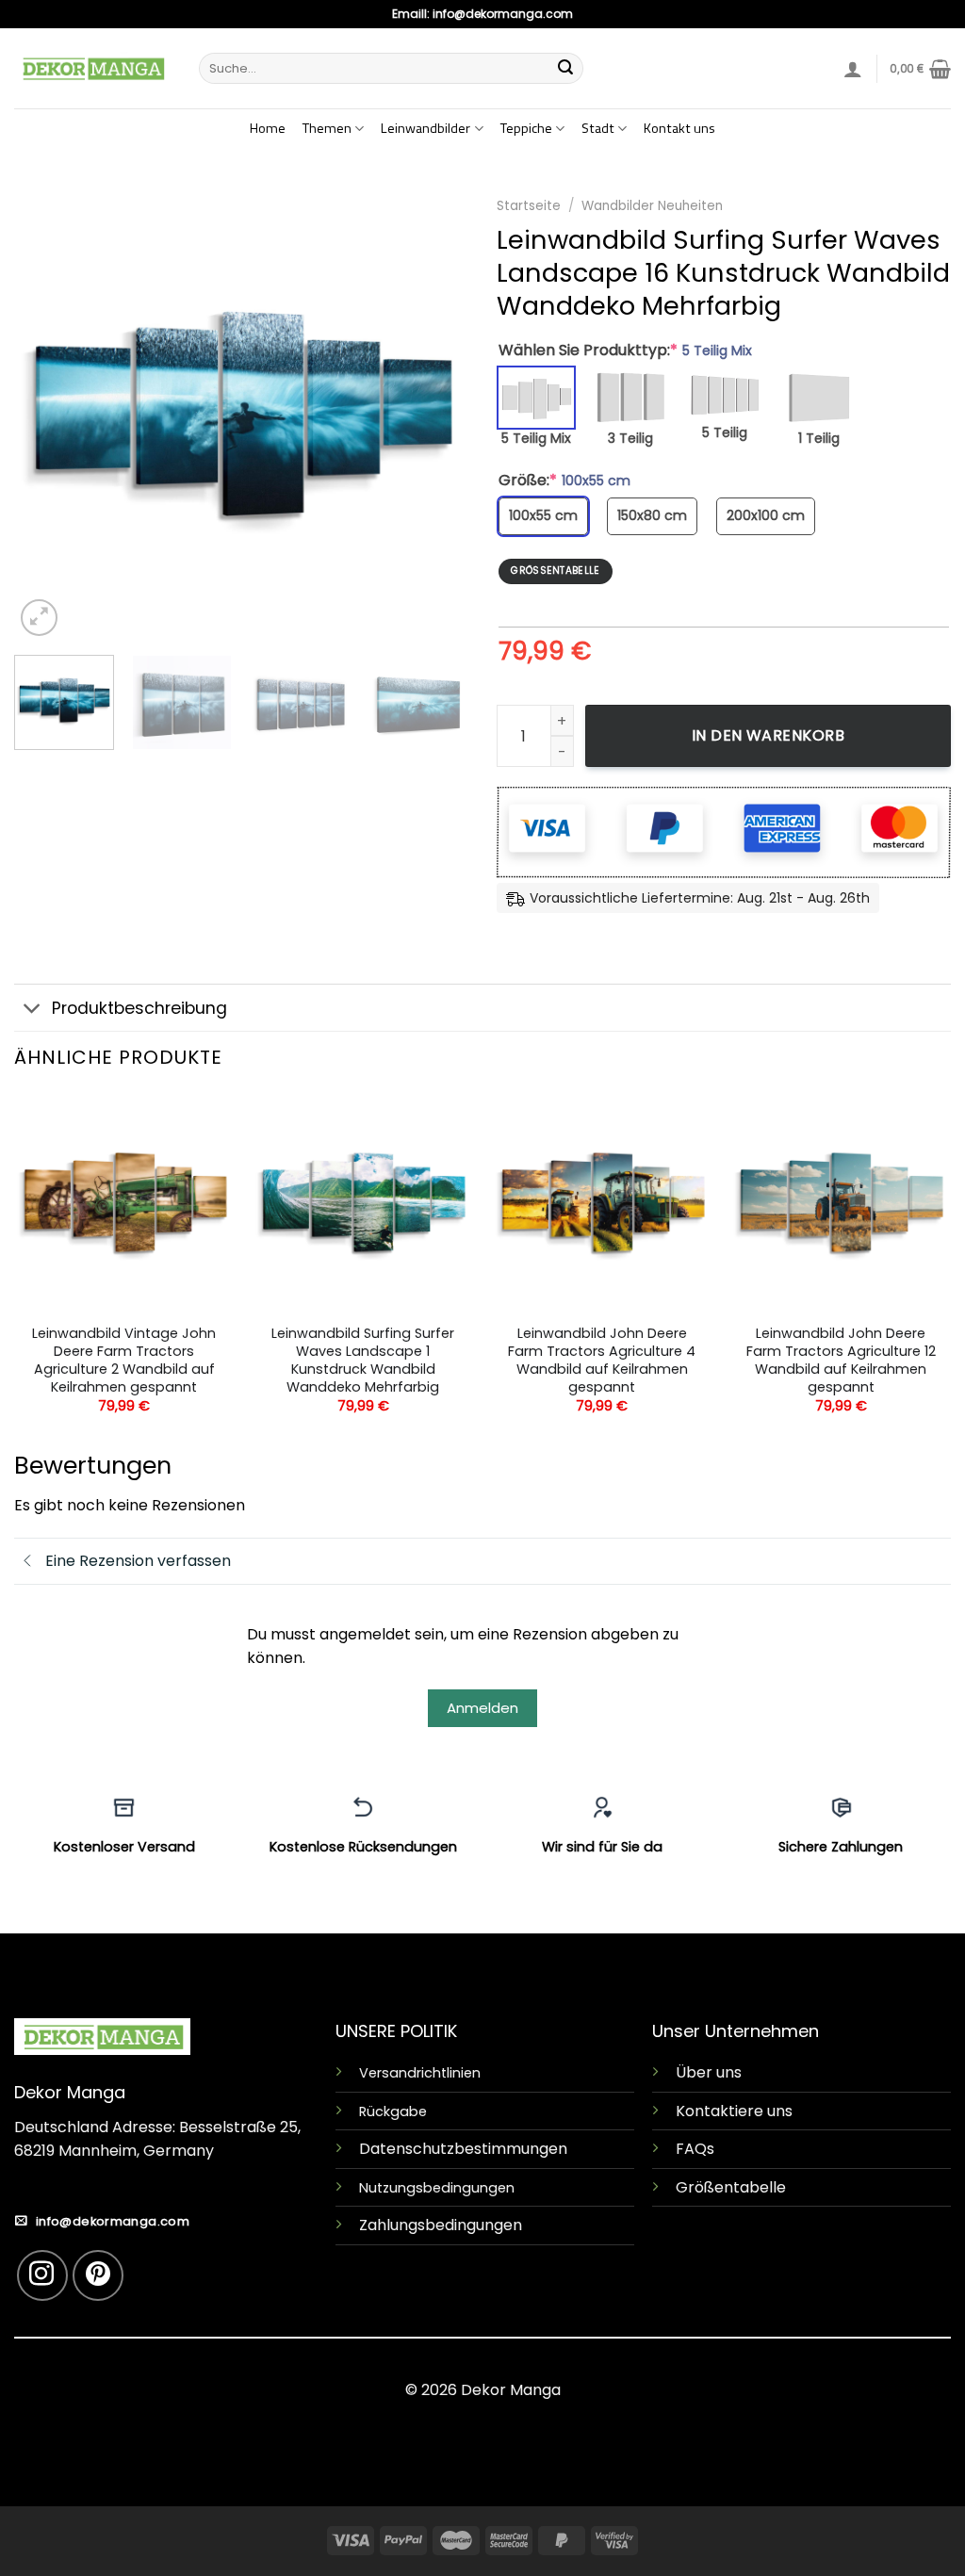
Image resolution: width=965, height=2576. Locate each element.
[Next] (435, 414)
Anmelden (482, 1708)
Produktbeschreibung (139, 1008)
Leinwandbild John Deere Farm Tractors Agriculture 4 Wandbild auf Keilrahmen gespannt (602, 1360)
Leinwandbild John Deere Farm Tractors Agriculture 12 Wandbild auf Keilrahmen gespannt (841, 1360)
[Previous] (47, 414)
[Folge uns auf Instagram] (42, 2275)
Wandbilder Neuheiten (652, 206)
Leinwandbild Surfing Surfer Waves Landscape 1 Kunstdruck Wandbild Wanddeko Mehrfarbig (363, 1360)
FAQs (695, 2149)
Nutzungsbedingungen (437, 2188)
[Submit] (565, 69)
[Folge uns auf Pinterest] (98, 2275)
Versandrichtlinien (420, 2073)
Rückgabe (393, 2111)
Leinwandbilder (425, 128)
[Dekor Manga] (92, 68)
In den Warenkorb (769, 735)
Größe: (564, 481)
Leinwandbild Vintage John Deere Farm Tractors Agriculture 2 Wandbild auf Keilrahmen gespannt (124, 1360)
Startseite (529, 206)
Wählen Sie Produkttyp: (625, 351)
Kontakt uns (679, 128)
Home (268, 128)
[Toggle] (33, 1010)
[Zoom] (39, 618)
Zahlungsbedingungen (441, 2225)
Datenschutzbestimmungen (463, 2149)
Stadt (598, 128)
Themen (327, 128)
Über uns (709, 2072)
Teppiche (526, 128)
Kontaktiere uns (734, 2111)
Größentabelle (731, 2187)
